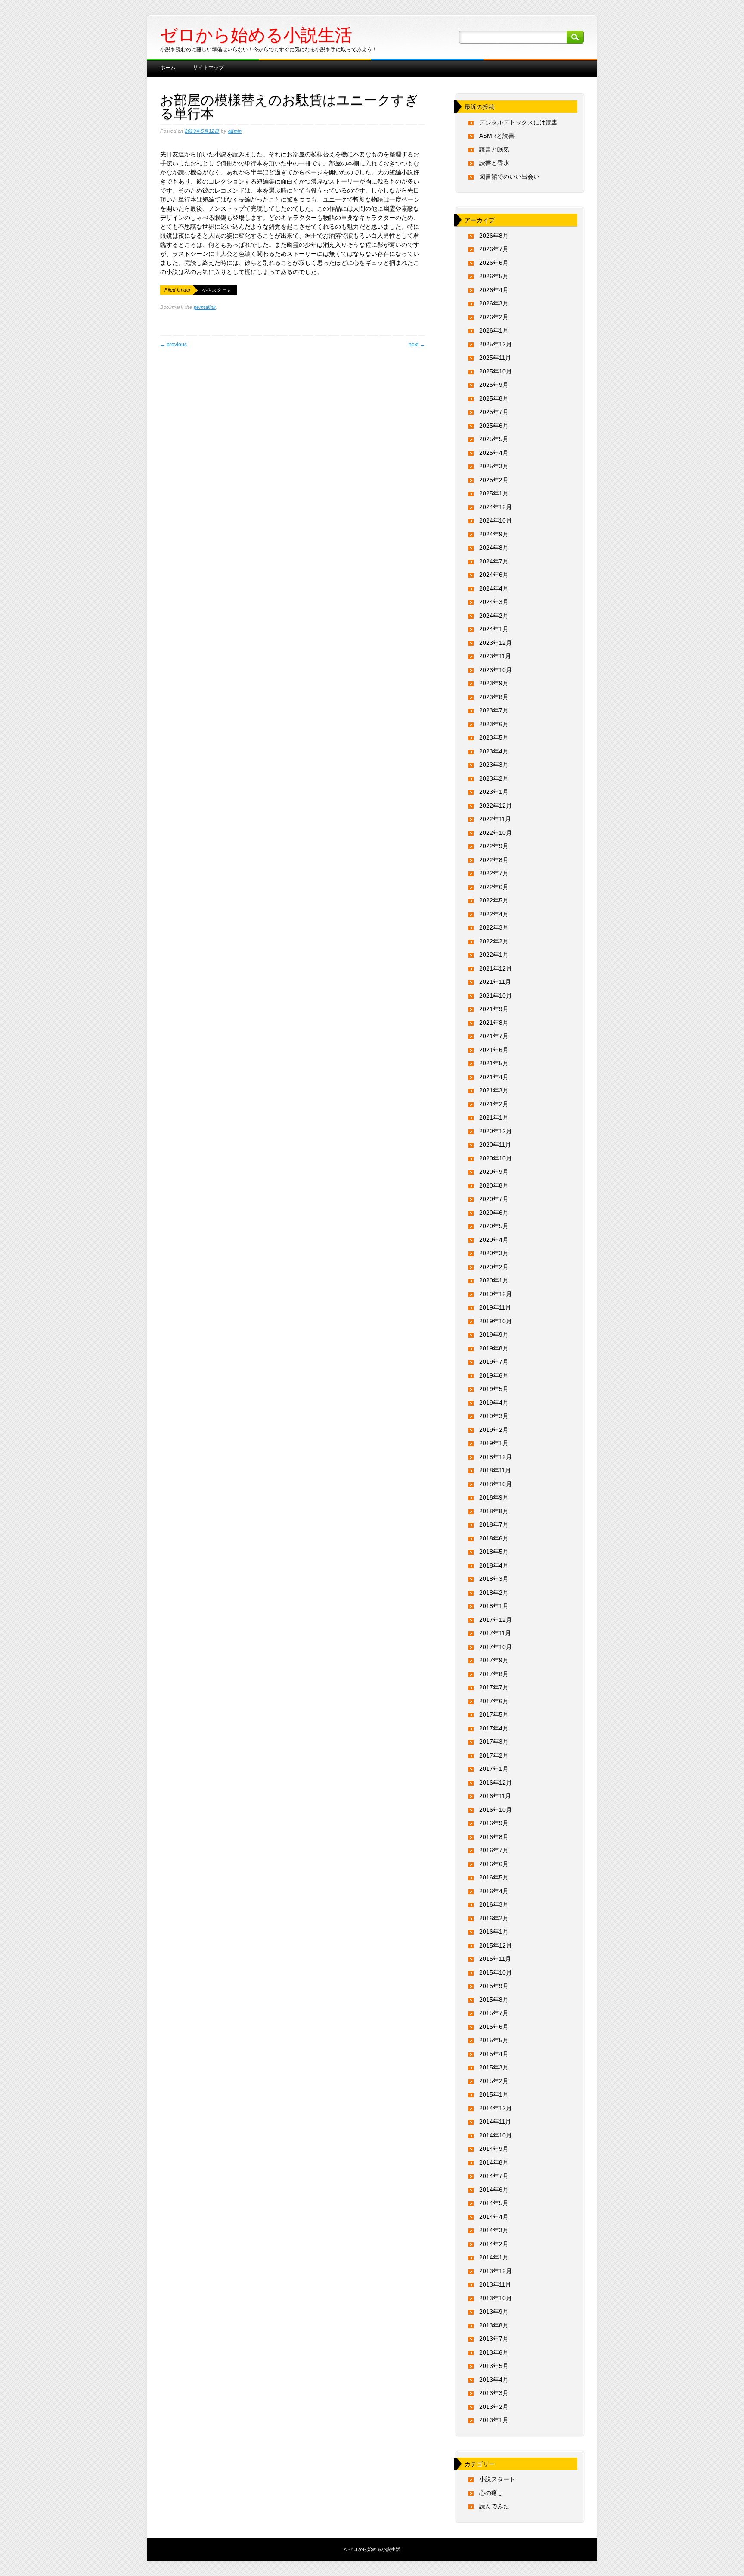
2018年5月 (494, 1552)
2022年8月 (494, 860)
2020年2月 (494, 1267)
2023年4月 (494, 751)
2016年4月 (494, 1891)
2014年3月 (494, 2230)
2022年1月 (494, 955)
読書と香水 (494, 163)
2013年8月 (494, 2325)
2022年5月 (494, 900)
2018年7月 (494, 1524)
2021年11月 (495, 982)
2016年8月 (494, 1837)
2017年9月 (494, 1660)
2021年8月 (494, 1023)
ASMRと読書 (497, 136)
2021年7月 (494, 1036)
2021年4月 (494, 1077)
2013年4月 (494, 2380)
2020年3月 (494, 1253)
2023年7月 (494, 710)
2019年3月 (494, 1416)
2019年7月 (494, 1362)
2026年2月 (494, 317)
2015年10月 (496, 1972)
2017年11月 (495, 1633)
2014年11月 (495, 2122)
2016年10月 (496, 1810)
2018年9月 (494, 1497)
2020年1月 (494, 1280)
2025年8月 (494, 398)
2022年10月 (496, 833)
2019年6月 (494, 1375)
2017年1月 (494, 1769)
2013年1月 (494, 2420)
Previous (174, 345)
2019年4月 (494, 1403)
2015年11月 (495, 1959)
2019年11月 (495, 1307)
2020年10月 (496, 1158)
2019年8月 (494, 1348)
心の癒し (491, 2493)
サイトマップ (208, 68)
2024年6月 (494, 575)
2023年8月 (494, 697)
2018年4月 (494, 1565)
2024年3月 (494, 602)
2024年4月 (494, 588)
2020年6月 (494, 1213)
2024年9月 (494, 534)
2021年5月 (494, 1063)
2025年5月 (494, 439)
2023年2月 (494, 778)
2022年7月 (494, 873)
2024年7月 (494, 561)
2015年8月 (494, 2000)
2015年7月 (494, 2013)
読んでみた (494, 2506)
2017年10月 (496, 1647)
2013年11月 (495, 2284)
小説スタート (217, 290)
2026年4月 (494, 290)
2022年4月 (494, 914)
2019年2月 (494, 1430)
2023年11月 (495, 656)
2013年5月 (494, 2366)
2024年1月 (494, 629)
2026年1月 (494, 330)
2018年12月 (496, 1457)
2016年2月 (494, 1918)
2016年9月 (494, 1823)
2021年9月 (494, 1009)
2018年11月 (495, 1470)
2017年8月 (494, 1674)
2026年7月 (494, 249)
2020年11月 (495, 1145)
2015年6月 (494, 2027)
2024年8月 (494, 548)
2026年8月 (494, 236)
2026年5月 (494, 276)
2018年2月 (494, 1593)
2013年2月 (494, 2407)
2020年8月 (494, 1185)
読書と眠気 (494, 149)
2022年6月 (494, 887)
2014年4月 (494, 2217)
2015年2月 (494, 2081)
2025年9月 (494, 385)
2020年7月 (494, 1199)
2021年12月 (496, 968)
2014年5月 (494, 2203)
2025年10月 (496, 371)
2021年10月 (496, 996)
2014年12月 (496, 2108)
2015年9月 (494, 1986)
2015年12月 (496, 1945)
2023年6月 (494, 724)
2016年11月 (495, 1796)
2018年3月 (494, 1579)
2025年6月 (494, 426)
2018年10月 (496, 1484)
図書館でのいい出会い (509, 177)
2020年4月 (494, 1240)
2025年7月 (494, 412)
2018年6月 (494, 1538)
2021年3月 (494, 1090)
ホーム (168, 68)
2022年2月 (494, 941)
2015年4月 (494, 2054)
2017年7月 (494, 1687)
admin (235, 131)
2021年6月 (494, 1050)
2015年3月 (494, 2067)
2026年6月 (494, 263)
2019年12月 (496, 1294)
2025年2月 (494, 480)
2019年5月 (494, 1389)
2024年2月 (494, 616)
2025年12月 (496, 344)
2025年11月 (495, 358)
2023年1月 (494, 792)
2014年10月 (496, 2135)
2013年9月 (494, 2312)
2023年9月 (494, 683)
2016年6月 (494, 1864)
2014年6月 (494, 2190)
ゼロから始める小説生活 (256, 35)
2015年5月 (494, 2040)
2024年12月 (496, 507)
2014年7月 (494, 2176)
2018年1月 (494, 1606)
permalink (205, 307)
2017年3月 (494, 1742)
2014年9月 (494, 2149)
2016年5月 (494, 1877)
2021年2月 (494, 1104)
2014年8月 (494, 2162)
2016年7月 (494, 1850)
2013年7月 (494, 2339)
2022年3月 (494, 927)
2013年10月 (496, 2298)
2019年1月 (494, 1443)
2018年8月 (494, 1511)
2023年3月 (494, 765)
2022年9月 (494, 846)
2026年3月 (494, 303)
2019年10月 (496, 1321)
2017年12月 (496, 1620)
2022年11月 (495, 819)
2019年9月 (494, 1335)
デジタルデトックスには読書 (518, 122)
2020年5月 (494, 1226)
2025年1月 (494, 493)
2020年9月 (494, 1172)
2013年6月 (494, 2352)
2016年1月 (494, 1932)
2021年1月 (494, 1117)
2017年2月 (494, 1755)
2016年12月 (496, 1783)
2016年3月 (494, 1904)
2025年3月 (494, 466)
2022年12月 (496, 806)
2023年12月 (496, 643)
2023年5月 (494, 737)
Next (417, 345)
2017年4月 (494, 1728)
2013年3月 (494, 2393)
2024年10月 (496, 520)
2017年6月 (494, 1701)
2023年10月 (496, 670)
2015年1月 (494, 2094)
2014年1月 (494, 2257)
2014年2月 (494, 2244)
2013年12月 (496, 2271)
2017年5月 (494, 1714)
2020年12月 (496, 1131)
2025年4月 (494, 453)
